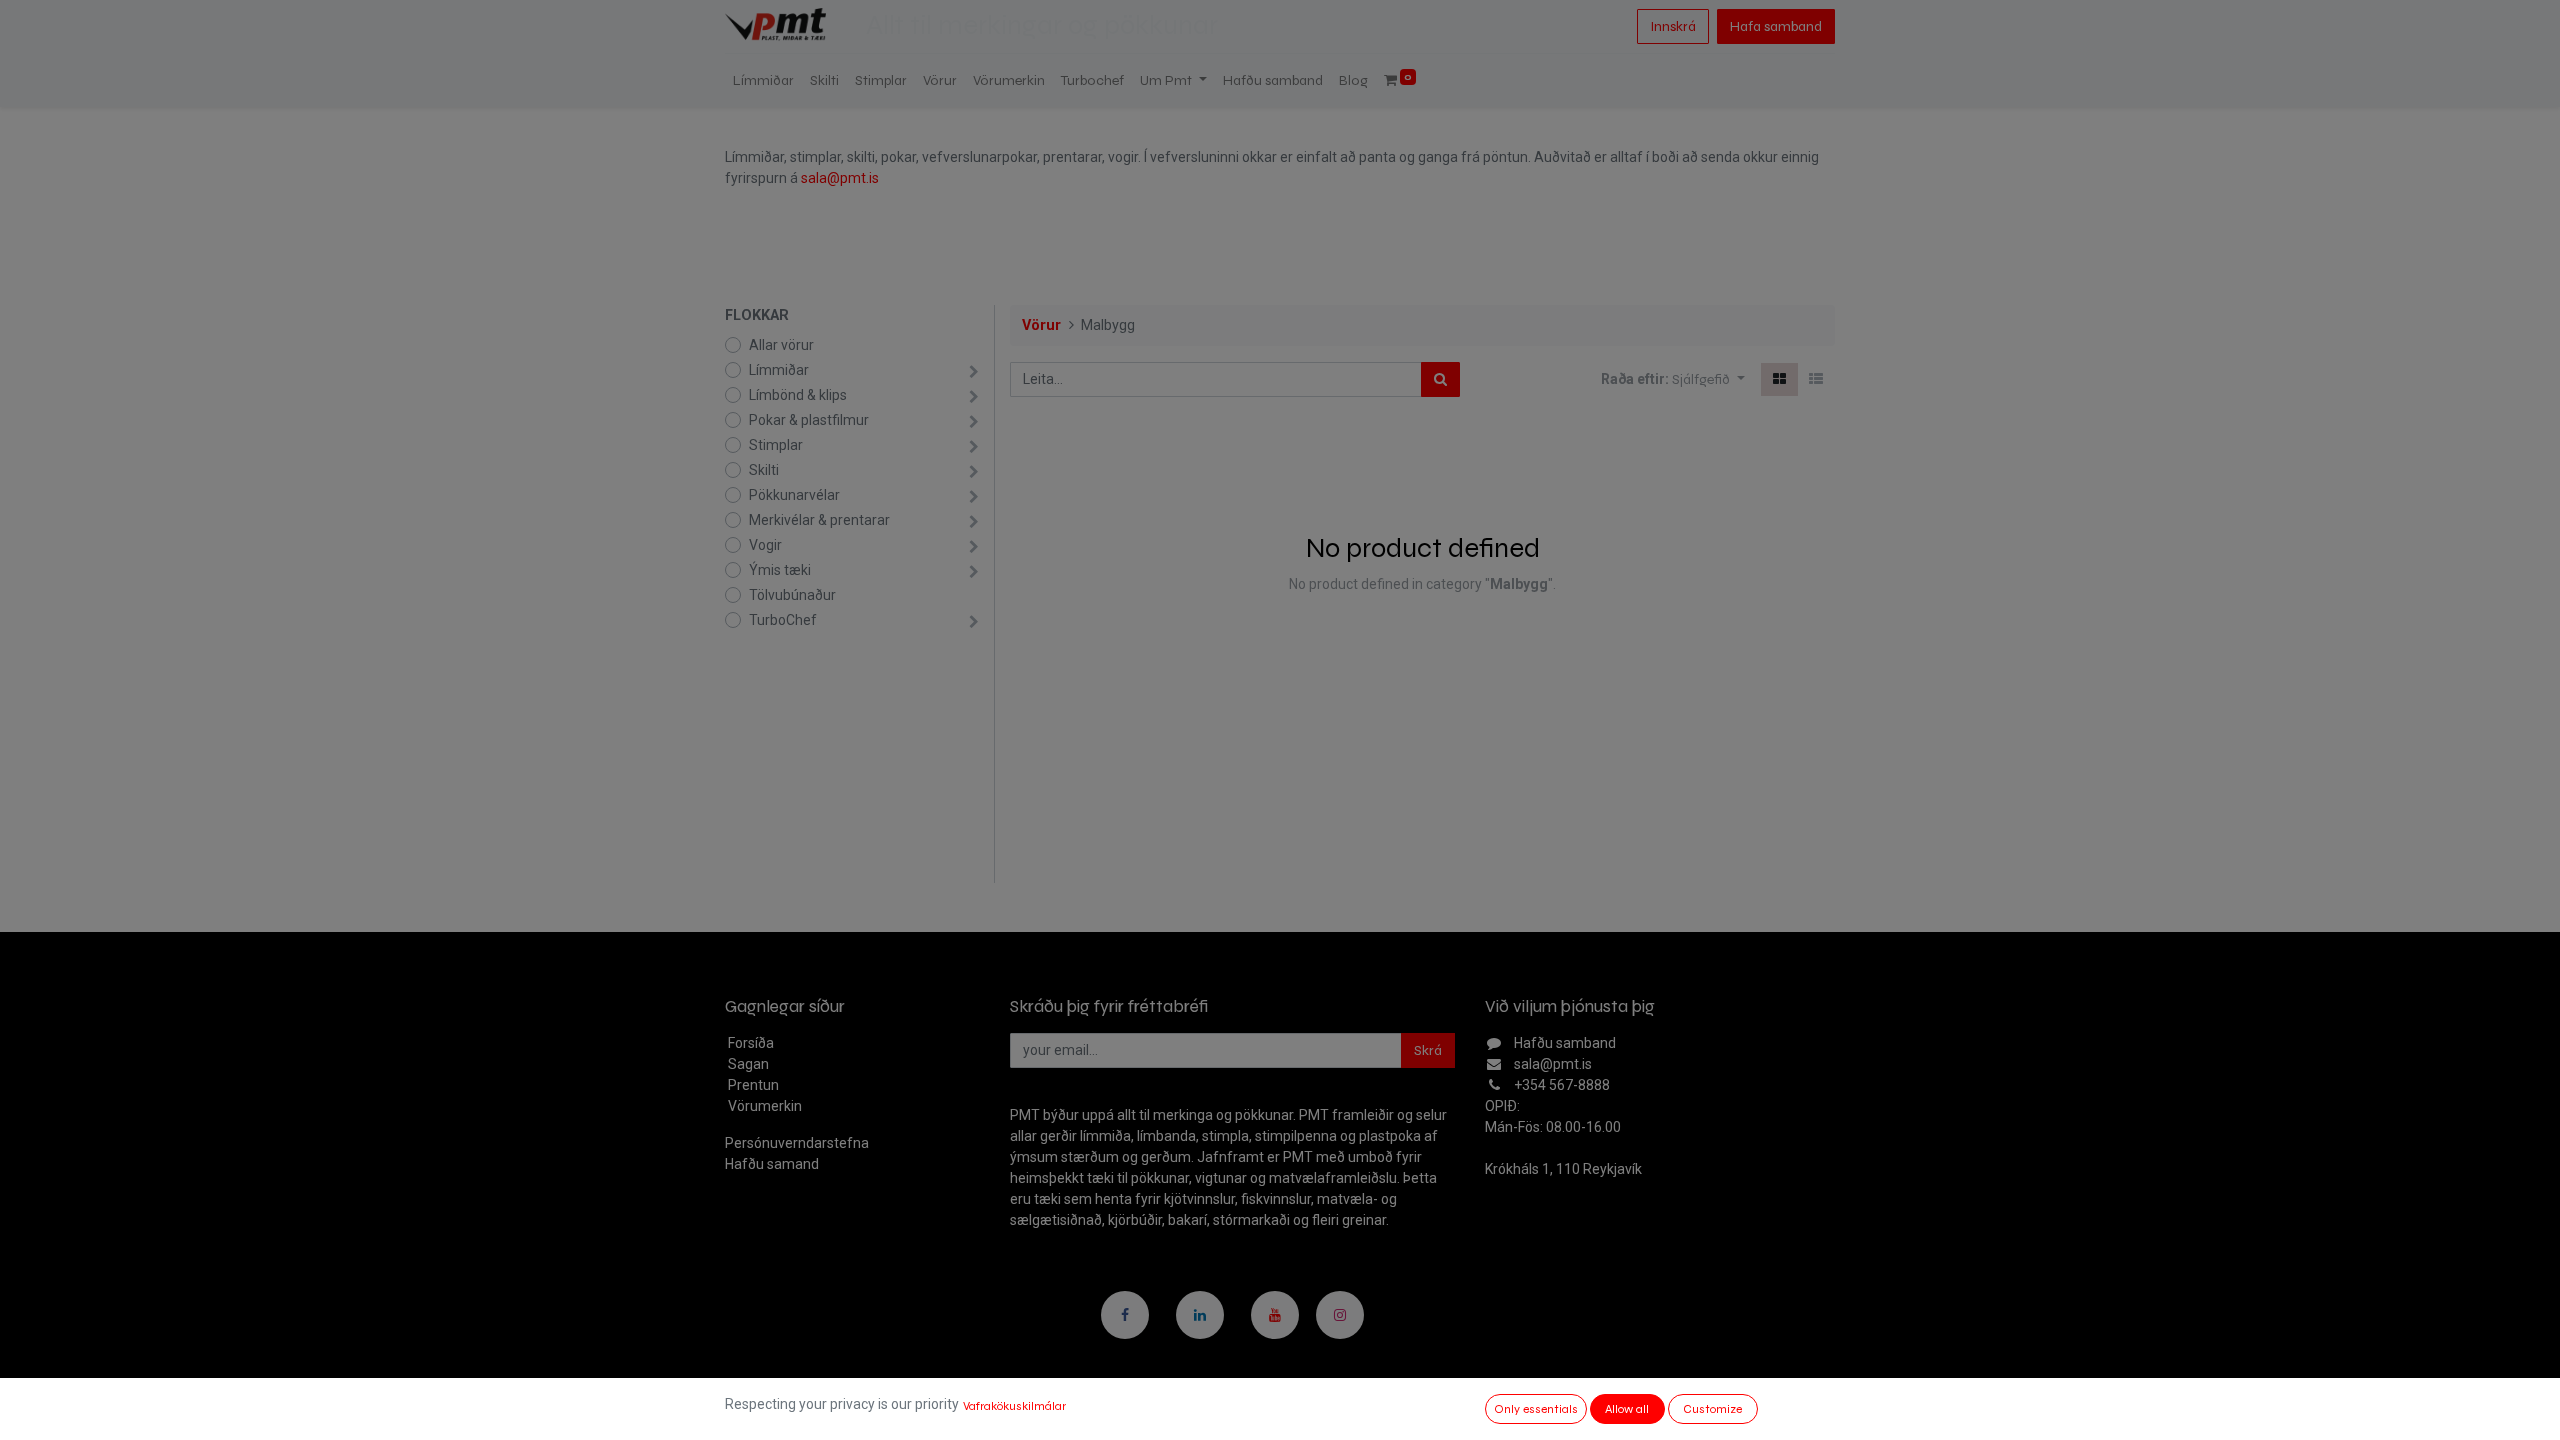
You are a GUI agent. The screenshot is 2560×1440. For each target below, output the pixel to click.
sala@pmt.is (840, 178)
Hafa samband (1776, 26)
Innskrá (1673, 26)
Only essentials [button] (1536, 1409)
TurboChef (783, 620)
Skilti (764, 470)
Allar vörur (781, 345)
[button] (1708, 379)
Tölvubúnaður (792, 595)
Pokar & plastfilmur (809, 420)
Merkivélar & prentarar (819, 520)
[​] (1125, 1315)
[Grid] (1779, 379)
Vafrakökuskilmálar (1014, 1406)
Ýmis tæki (780, 570)
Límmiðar (779, 370)
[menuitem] (763, 80)
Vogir (765, 545)
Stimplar (776, 445)
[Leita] (1440, 379)
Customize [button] (1712, 1409)
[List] (1816, 379)
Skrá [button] (1428, 1050)
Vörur (1041, 325)
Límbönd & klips (798, 395)
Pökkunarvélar (794, 495)
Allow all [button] (1627, 1409)
